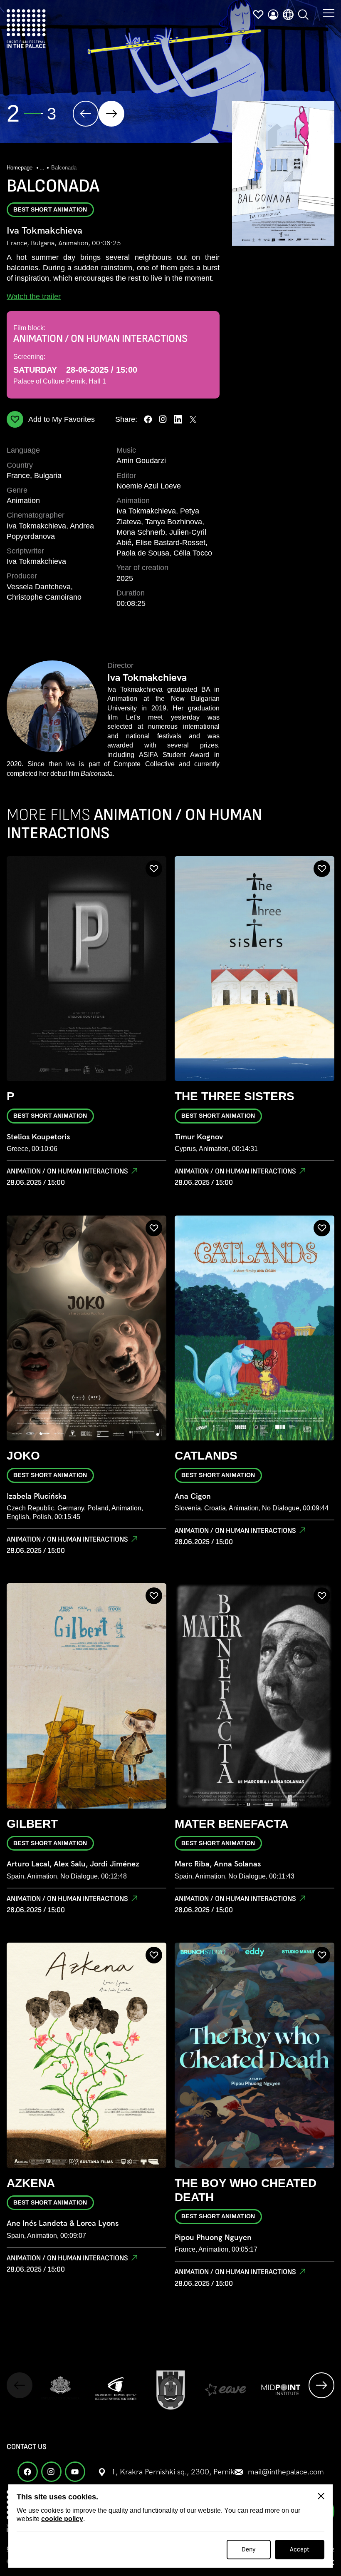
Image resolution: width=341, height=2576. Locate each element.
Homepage (20, 168)
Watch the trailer (34, 296)
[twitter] (193, 419)
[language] (288, 15)
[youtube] (75, 2472)
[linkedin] (178, 419)
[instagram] (163, 419)
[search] (303, 15)
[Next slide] (111, 114)
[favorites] (258, 15)
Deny (249, 2550)
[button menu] (329, 12)
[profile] (273, 15)
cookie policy (62, 2519)
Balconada (64, 168)
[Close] (321, 2496)
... (42, 168)
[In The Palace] (26, 29)
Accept (300, 2550)
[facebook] (148, 419)
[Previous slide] (86, 114)
